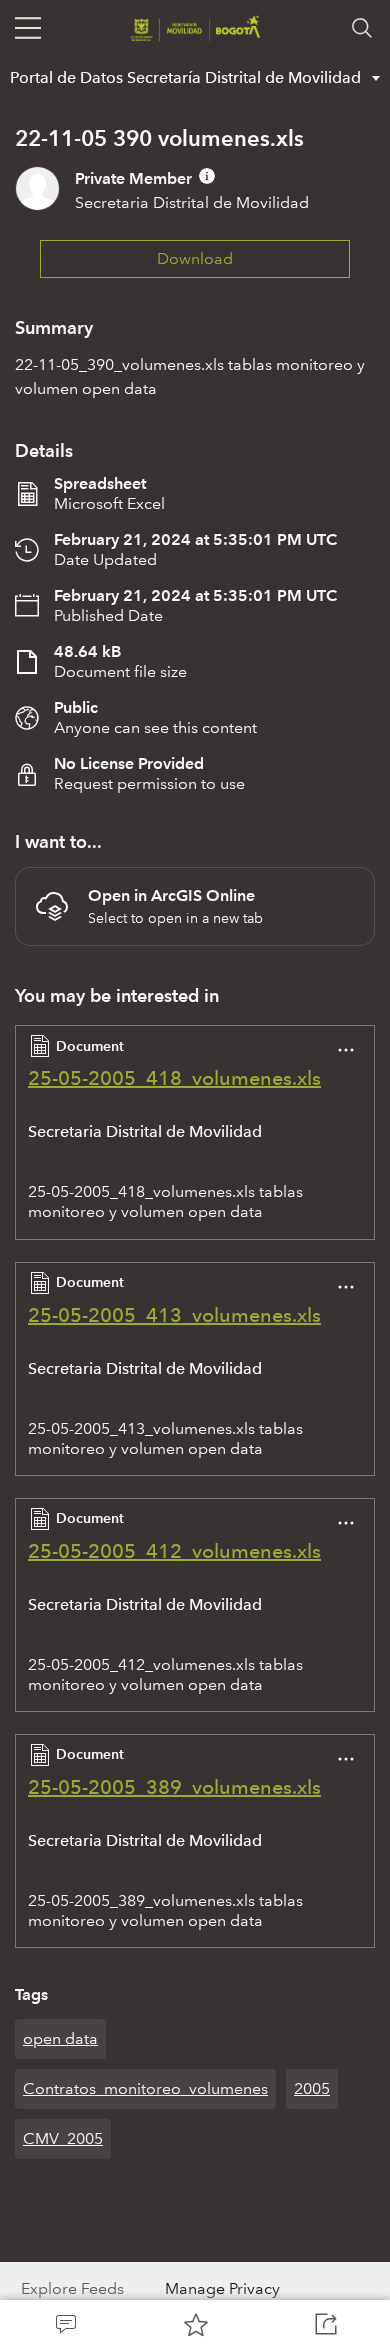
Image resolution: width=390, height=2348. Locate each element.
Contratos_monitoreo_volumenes (145, 2088)
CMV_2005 (63, 2138)
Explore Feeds (72, 2288)
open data (60, 2038)
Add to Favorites (195, 2324)
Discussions (65, 2324)
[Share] (325, 2324)
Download (195, 258)
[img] (207, 176)
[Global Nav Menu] (28, 28)
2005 (312, 2088)
